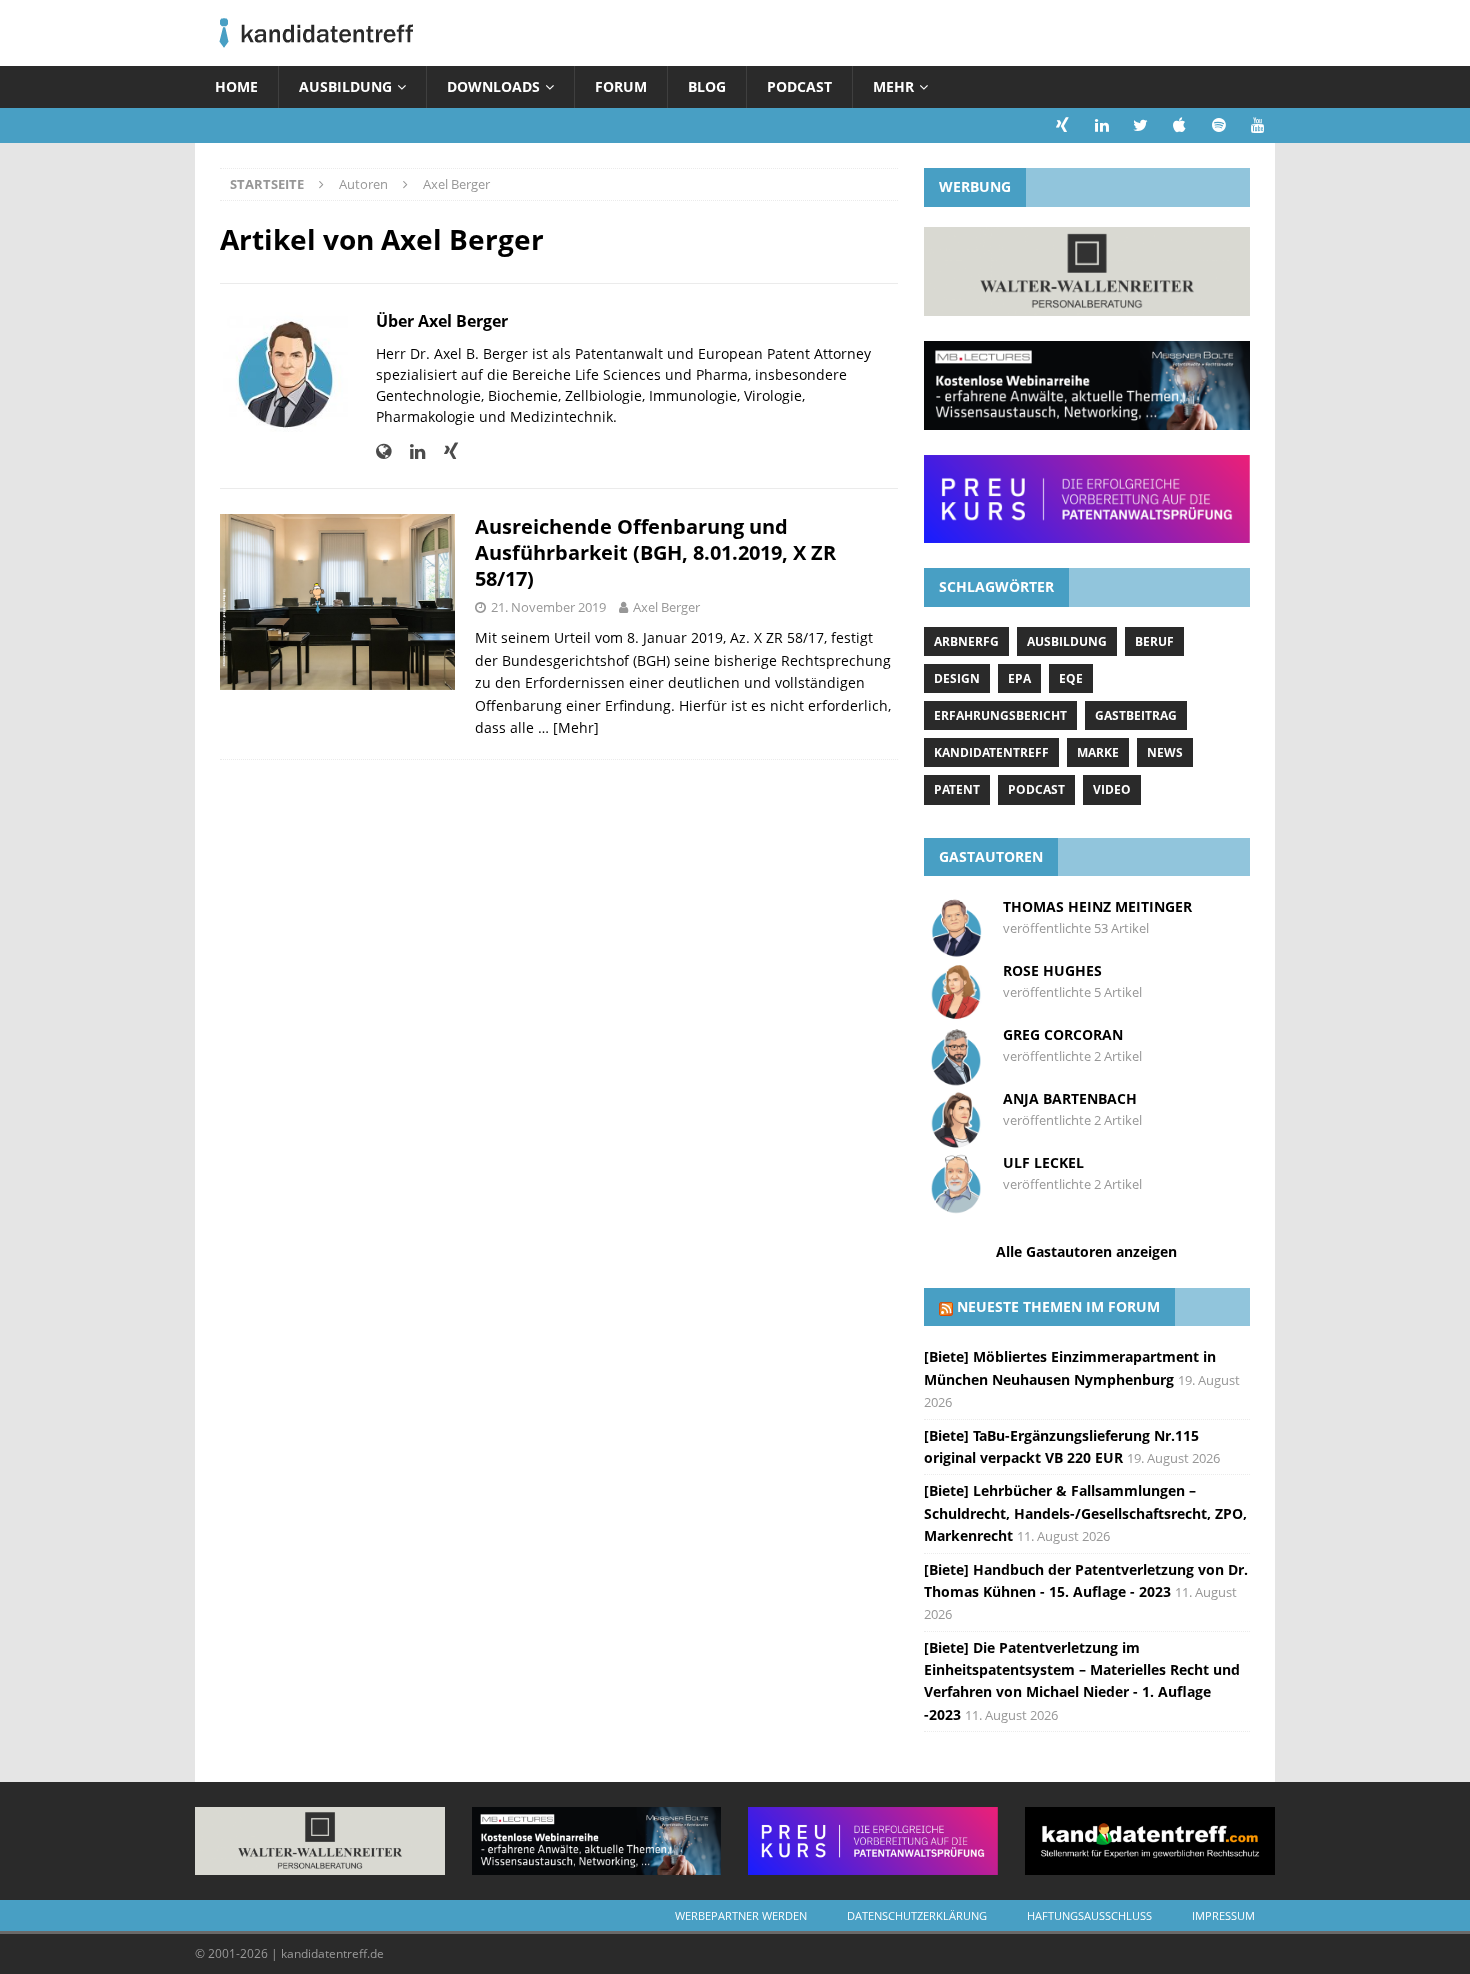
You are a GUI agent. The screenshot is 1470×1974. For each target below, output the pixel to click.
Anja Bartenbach (1070, 1098)
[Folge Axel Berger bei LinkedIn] (410, 451)
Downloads (493, 86)
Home (236, 86)
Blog (707, 86)
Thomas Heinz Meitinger (1097, 906)
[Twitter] (1140, 125)
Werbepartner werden (741, 1915)
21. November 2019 (548, 607)
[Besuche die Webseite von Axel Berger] (383, 451)
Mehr (893, 86)
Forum (621, 86)
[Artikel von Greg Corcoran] (956, 1075)
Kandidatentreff (991, 752)
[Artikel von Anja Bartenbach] (956, 1139)
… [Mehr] (568, 727)
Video (1112, 789)
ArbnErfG (966, 641)
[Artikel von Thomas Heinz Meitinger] (956, 947)
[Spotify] (1218, 125)
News (1165, 752)
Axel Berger (666, 607)
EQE (1071, 678)
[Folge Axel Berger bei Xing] (443, 451)
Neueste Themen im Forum (1058, 1306)
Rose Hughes (1052, 970)
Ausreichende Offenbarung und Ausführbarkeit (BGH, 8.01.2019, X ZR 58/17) (655, 552)
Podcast (799, 86)
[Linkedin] (1101, 125)
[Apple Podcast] (1179, 125)
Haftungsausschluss (1089, 1915)
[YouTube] (1257, 125)
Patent (957, 789)
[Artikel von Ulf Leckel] (956, 1203)
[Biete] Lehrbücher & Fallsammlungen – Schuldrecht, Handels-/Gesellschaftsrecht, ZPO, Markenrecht (1085, 1513)
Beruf (1154, 641)
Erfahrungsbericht (1000, 715)
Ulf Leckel (1043, 1162)
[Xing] (1062, 125)
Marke (1098, 752)
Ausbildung (345, 86)
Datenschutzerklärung (917, 1915)
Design (957, 678)
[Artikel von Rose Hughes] (956, 1011)
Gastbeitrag (1136, 715)
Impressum (1223, 1915)
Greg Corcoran (1063, 1034)
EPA (1019, 678)
